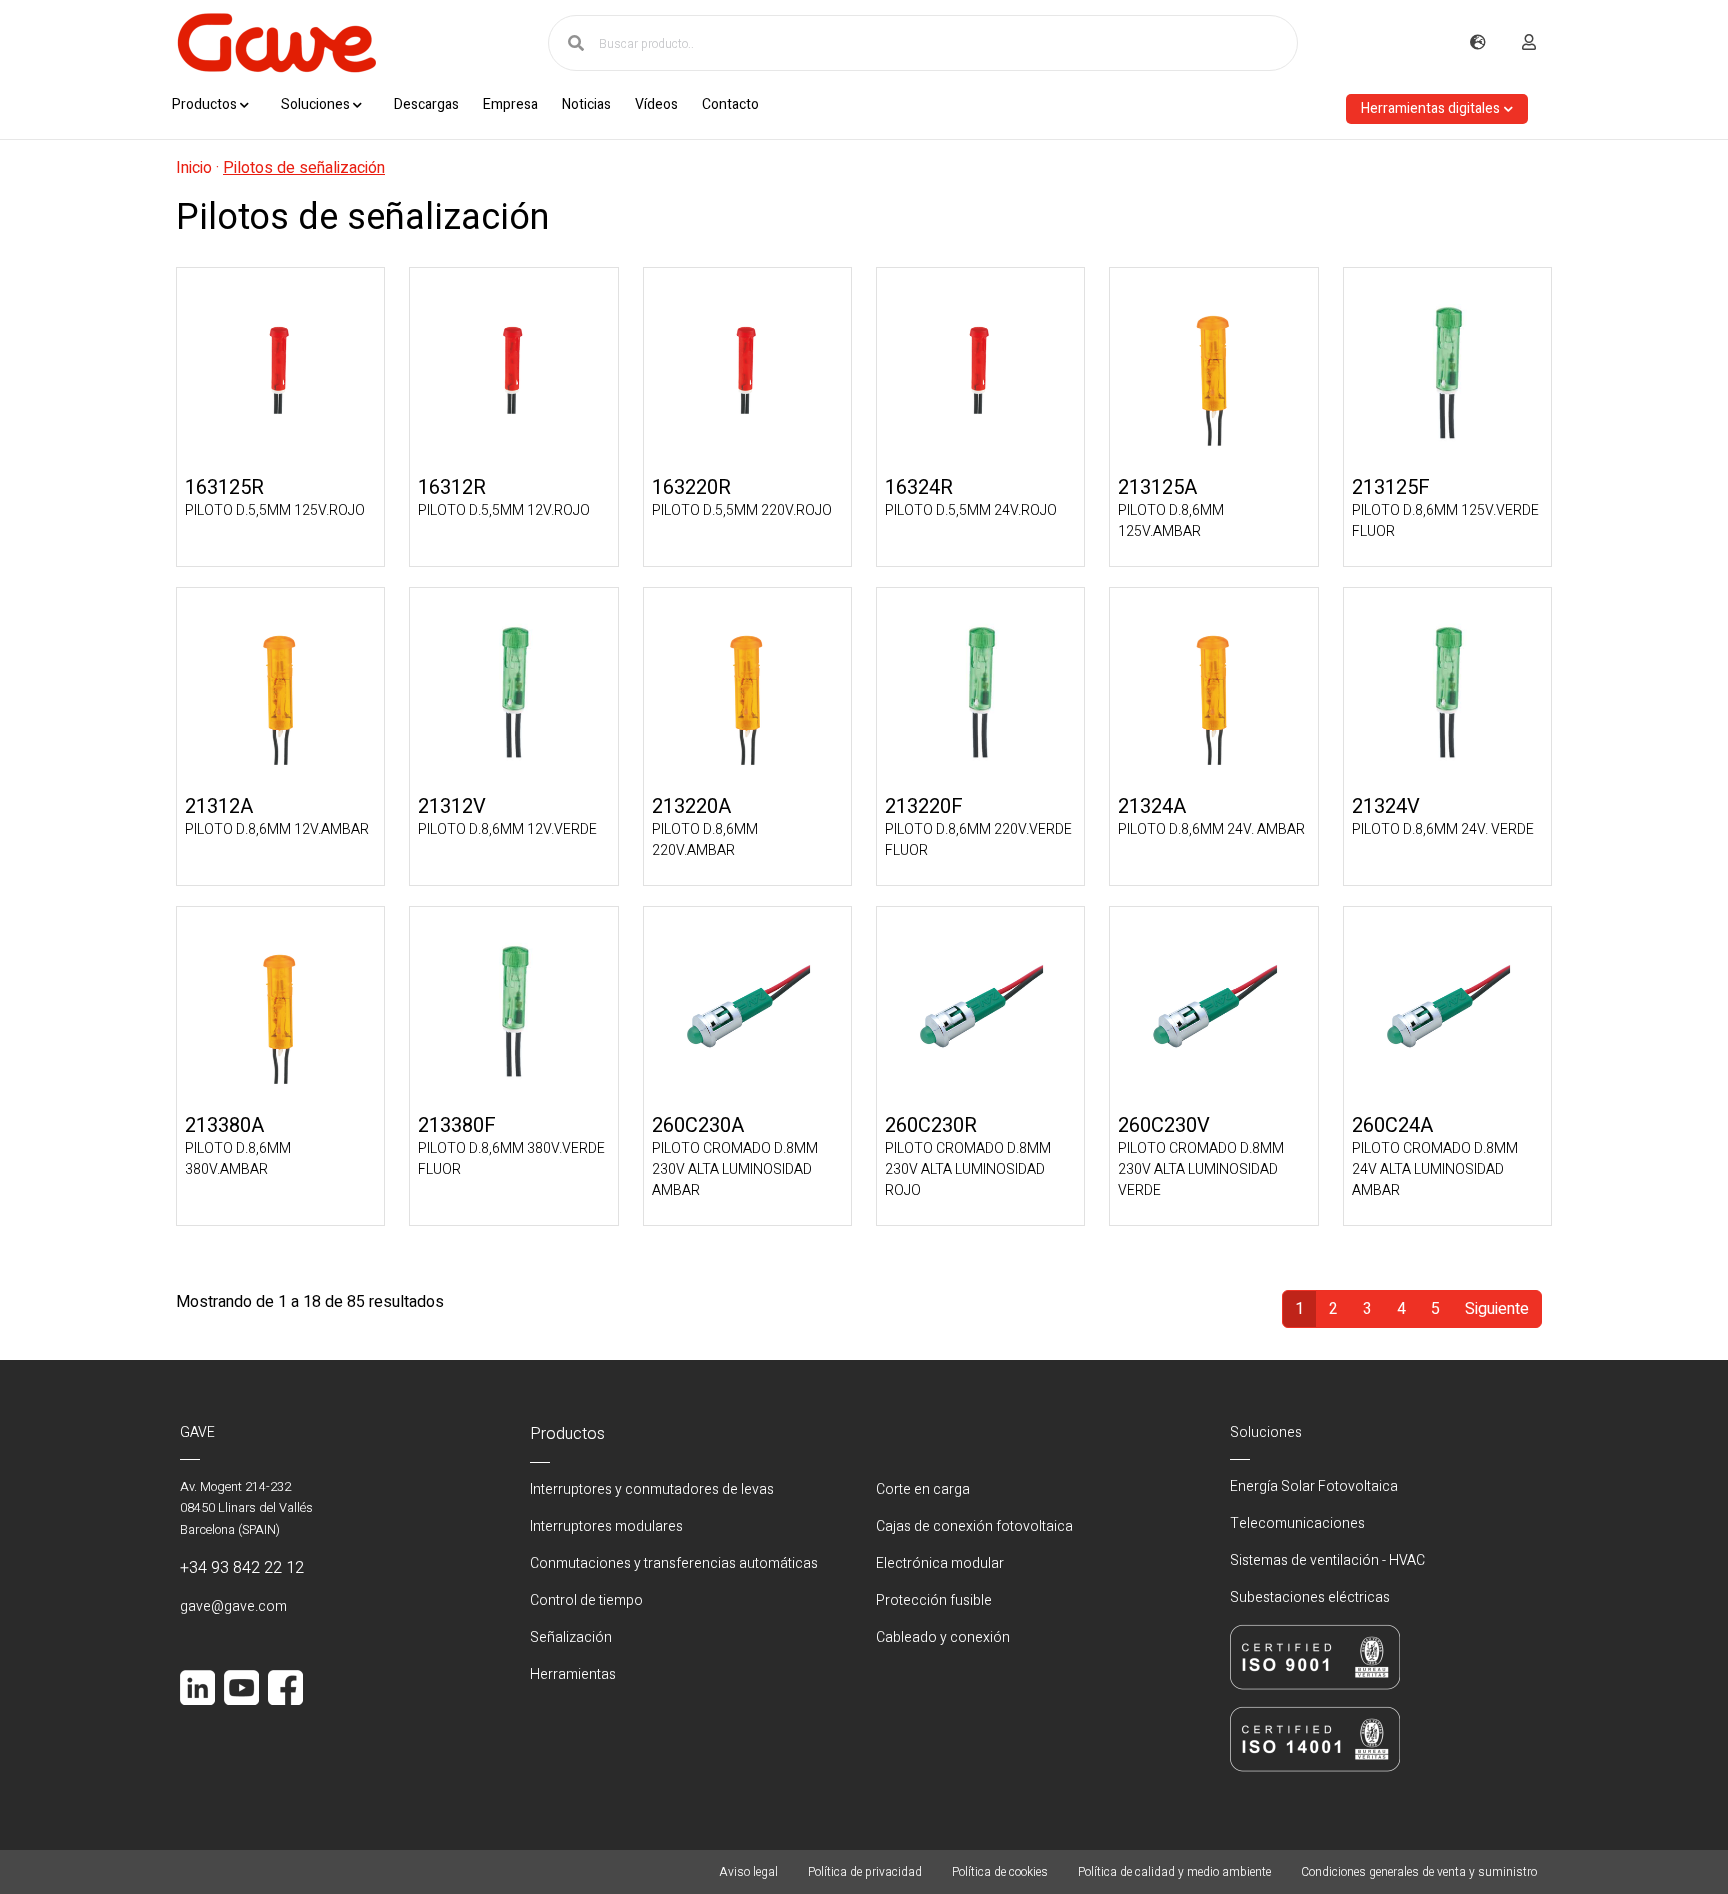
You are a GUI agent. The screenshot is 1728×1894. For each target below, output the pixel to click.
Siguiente (1497, 1309)
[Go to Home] (276, 43)
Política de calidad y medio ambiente (1174, 1872)
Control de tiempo (586, 1600)
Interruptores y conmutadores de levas (652, 1489)
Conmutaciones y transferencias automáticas (674, 1563)
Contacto (730, 104)
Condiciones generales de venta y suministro (1419, 1872)
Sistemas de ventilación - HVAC (1327, 1560)
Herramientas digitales (1430, 108)
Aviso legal (748, 1872)
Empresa (510, 104)
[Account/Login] (1529, 43)
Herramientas (573, 1674)
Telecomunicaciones (1297, 1523)
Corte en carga (923, 1489)
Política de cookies (1000, 1872)
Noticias (586, 104)
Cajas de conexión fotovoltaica (974, 1526)
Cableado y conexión (943, 1637)
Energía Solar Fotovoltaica (1314, 1486)
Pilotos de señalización (304, 168)
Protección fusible (934, 1600)
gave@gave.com (233, 1606)
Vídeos (656, 104)
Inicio (194, 168)
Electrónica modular (940, 1563)
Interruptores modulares (606, 1526)
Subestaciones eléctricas (1310, 1597)
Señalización (571, 1637)
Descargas (426, 104)
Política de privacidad (865, 1872)
